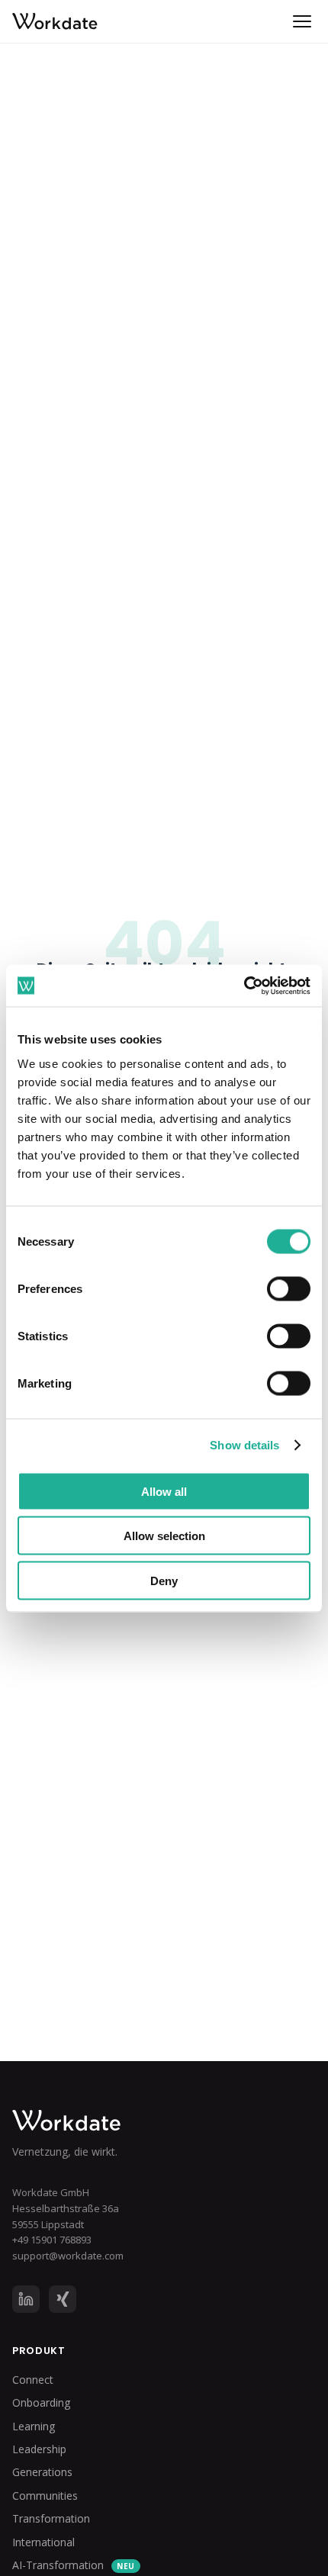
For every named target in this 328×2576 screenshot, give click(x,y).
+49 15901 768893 (52, 2240)
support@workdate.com (68, 2256)
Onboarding (41, 2402)
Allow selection (164, 1536)
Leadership (39, 2449)
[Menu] (302, 21)
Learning (34, 2426)
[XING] (63, 2299)
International (43, 2542)
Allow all (164, 1491)
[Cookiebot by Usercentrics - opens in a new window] (244, 986)
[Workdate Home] (164, 2121)
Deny (164, 1580)
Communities (45, 2496)
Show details (244, 1445)
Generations (42, 2472)
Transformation (51, 2518)
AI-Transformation (74, 2565)
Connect (33, 2380)
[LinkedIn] (26, 2299)
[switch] (289, 1288)
